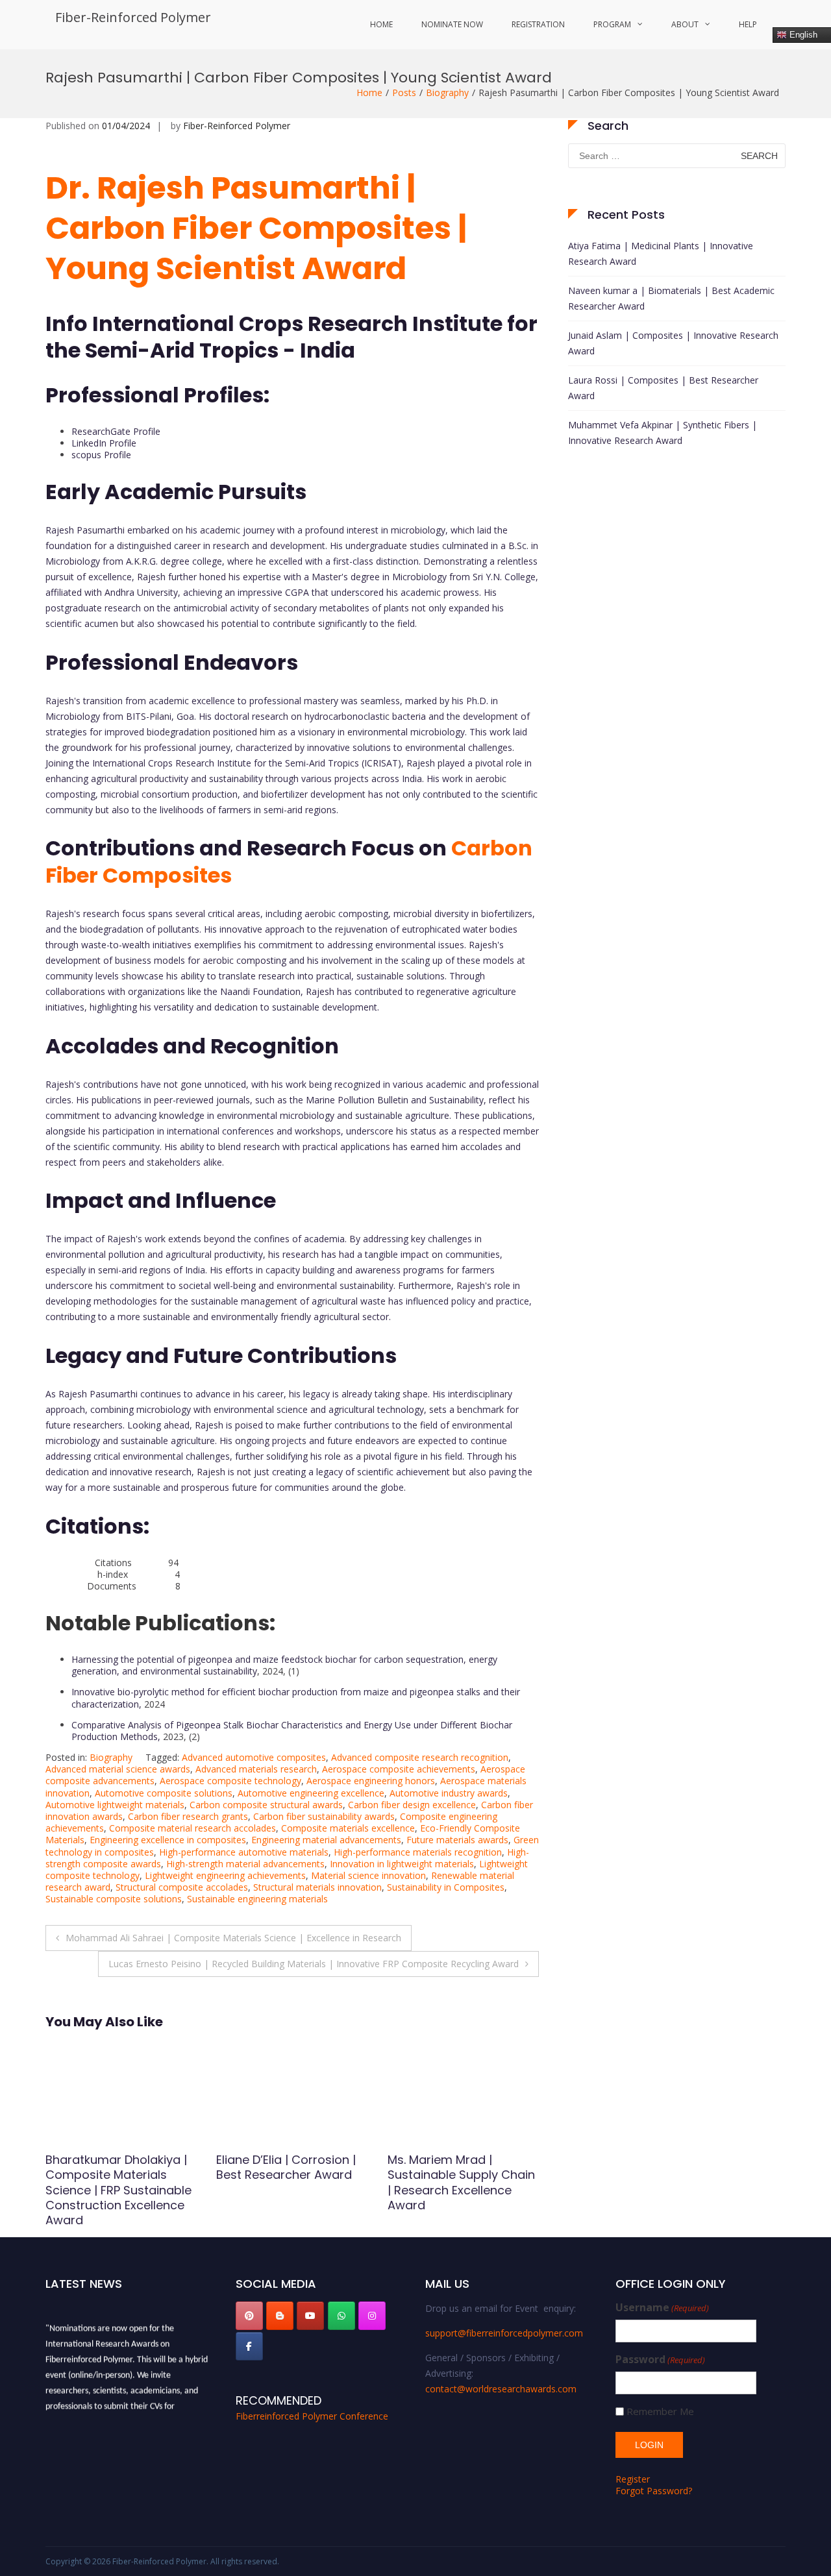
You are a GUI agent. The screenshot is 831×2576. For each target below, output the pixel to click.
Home (381, 24)
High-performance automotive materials (244, 1852)
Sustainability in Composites (446, 1887)
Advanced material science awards (118, 1769)
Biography (447, 92)
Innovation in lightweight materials (402, 1864)
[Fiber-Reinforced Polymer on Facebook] (249, 2346)
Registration (538, 24)
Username (662, 2308)
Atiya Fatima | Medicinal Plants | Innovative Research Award (661, 253)
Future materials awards (457, 1840)
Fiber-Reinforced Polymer (133, 17)
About (685, 24)
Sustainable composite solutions (114, 1899)
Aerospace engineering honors (371, 1781)
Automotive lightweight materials (115, 1805)
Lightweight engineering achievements (225, 1875)
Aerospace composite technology (230, 1781)
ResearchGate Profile (116, 431)
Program (612, 24)
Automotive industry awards (449, 1793)
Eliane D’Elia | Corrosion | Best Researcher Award (115, 2167)
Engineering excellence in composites (168, 1840)
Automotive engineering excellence (311, 1793)
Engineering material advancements (326, 1840)
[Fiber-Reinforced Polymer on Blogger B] (280, 2316)
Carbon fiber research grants (188, 1816)
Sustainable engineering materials (257, 1899)
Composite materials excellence (348, 1828)
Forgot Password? (654, 2491)
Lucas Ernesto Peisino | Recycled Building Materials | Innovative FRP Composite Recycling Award (314, 1964)
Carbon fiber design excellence (412, 1805)
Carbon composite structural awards (266, 1805)
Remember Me (660, 2411)
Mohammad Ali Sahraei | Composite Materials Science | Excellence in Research (233, 1938)
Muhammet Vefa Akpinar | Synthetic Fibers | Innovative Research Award (663, 433)
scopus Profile (101, 455)
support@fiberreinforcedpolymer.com (504, 2333)
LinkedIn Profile (104, 443)
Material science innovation (368, 1875)
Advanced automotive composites (254, 1757)
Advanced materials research (256, 1769)
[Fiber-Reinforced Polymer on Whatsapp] (341, 2316)
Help (748, 24)
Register (633, 2479)
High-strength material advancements (245, 1864)
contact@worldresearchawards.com (501, 2389)
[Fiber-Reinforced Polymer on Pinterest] (249, 2316)
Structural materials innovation (317, 1887)
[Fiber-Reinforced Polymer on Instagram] (372, 2316)
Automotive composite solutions (164, 1793)
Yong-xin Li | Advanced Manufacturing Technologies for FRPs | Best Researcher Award (455, 2182)
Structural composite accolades (182, 1887)
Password (660, 2360)
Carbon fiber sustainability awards (324, 1816)
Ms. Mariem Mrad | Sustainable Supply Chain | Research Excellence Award (290, 2182)
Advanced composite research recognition (420, 1757)
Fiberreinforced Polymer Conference (312, 2416)
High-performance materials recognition (418, 1852)
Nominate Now (452, 24)
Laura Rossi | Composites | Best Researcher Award (663, 388)
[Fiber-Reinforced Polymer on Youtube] (310, 2316)
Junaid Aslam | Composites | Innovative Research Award (673, 343)
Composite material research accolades (192, 1828)
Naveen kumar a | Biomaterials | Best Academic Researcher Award (671, 298)
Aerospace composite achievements (399, 1769)
